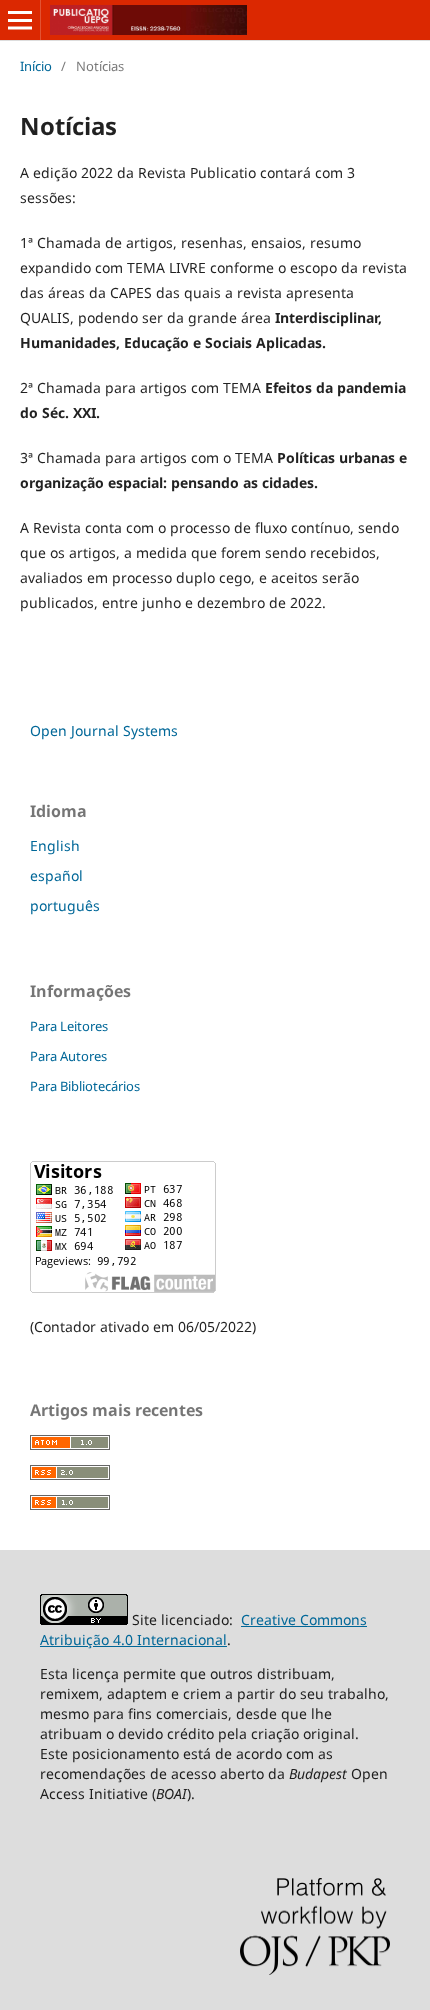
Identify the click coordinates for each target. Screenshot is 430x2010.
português (65, 905)
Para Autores (68, 1056)
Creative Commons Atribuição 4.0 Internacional (203, 1629)
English (55, 845)
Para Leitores (69, 1026)
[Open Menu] (20, 20)
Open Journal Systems (104, 730)
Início (36, 66)
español (56, 875)
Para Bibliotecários (85, 1086)
